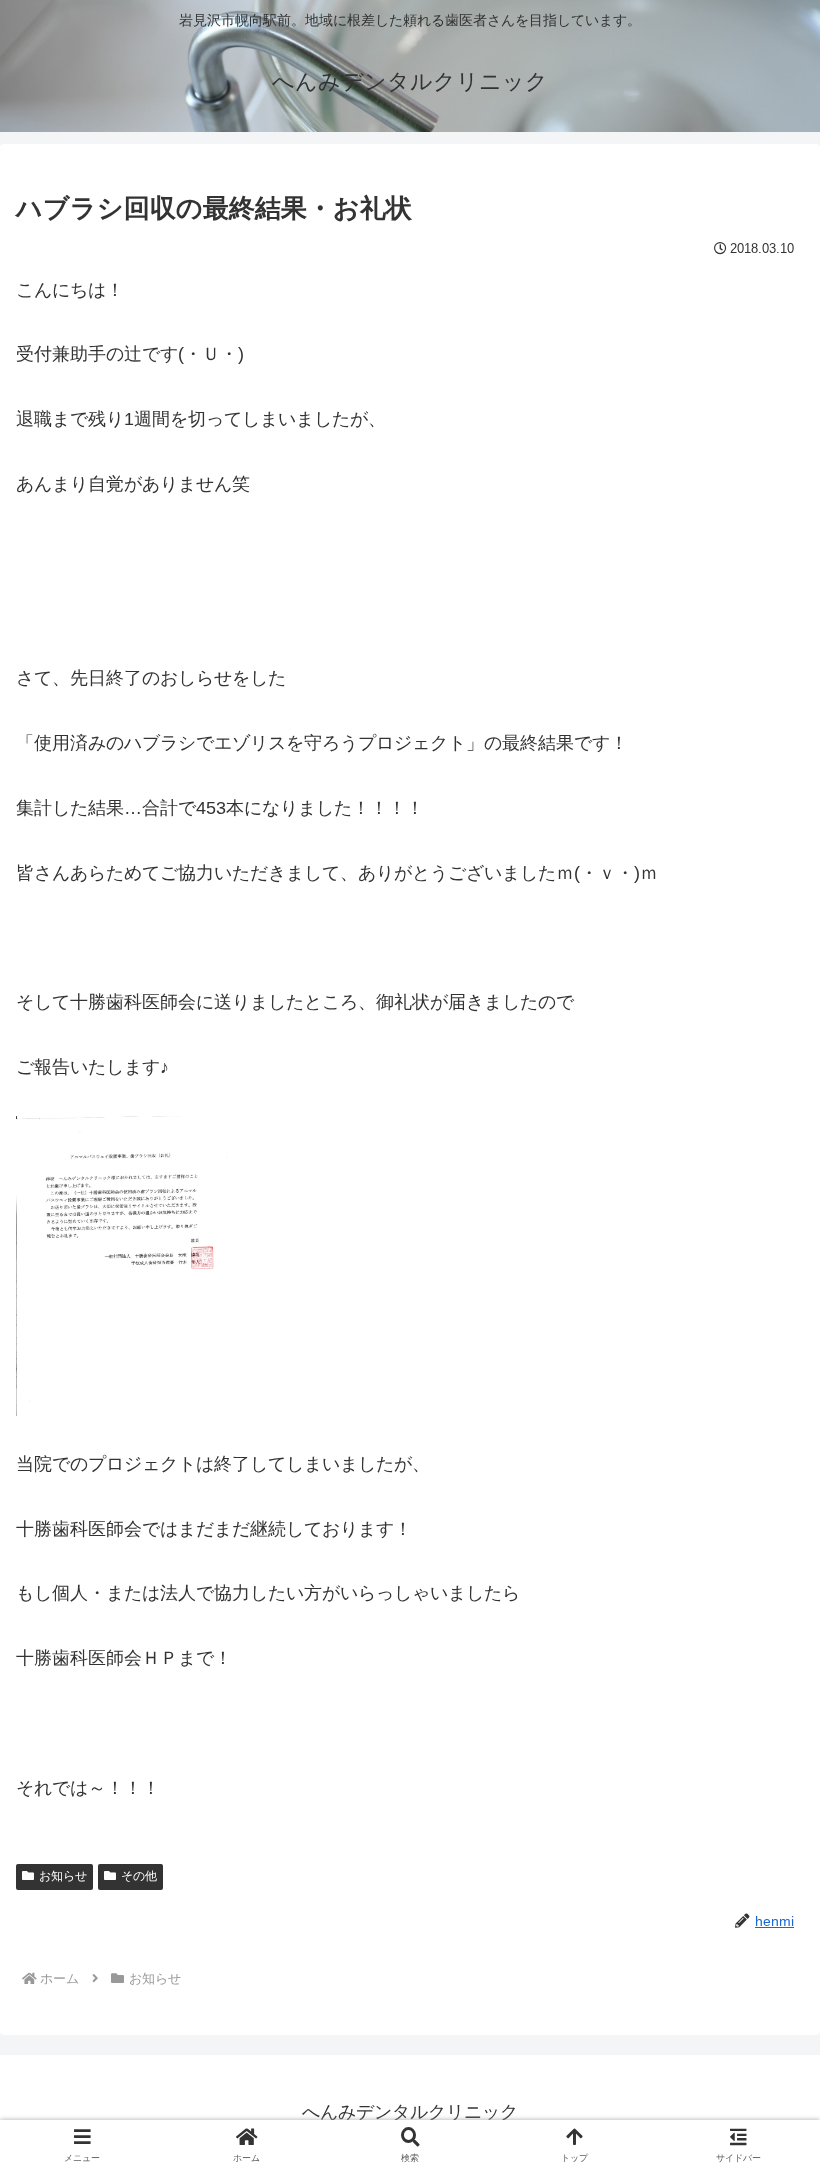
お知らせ (63, 1876)
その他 (139, 1876)
